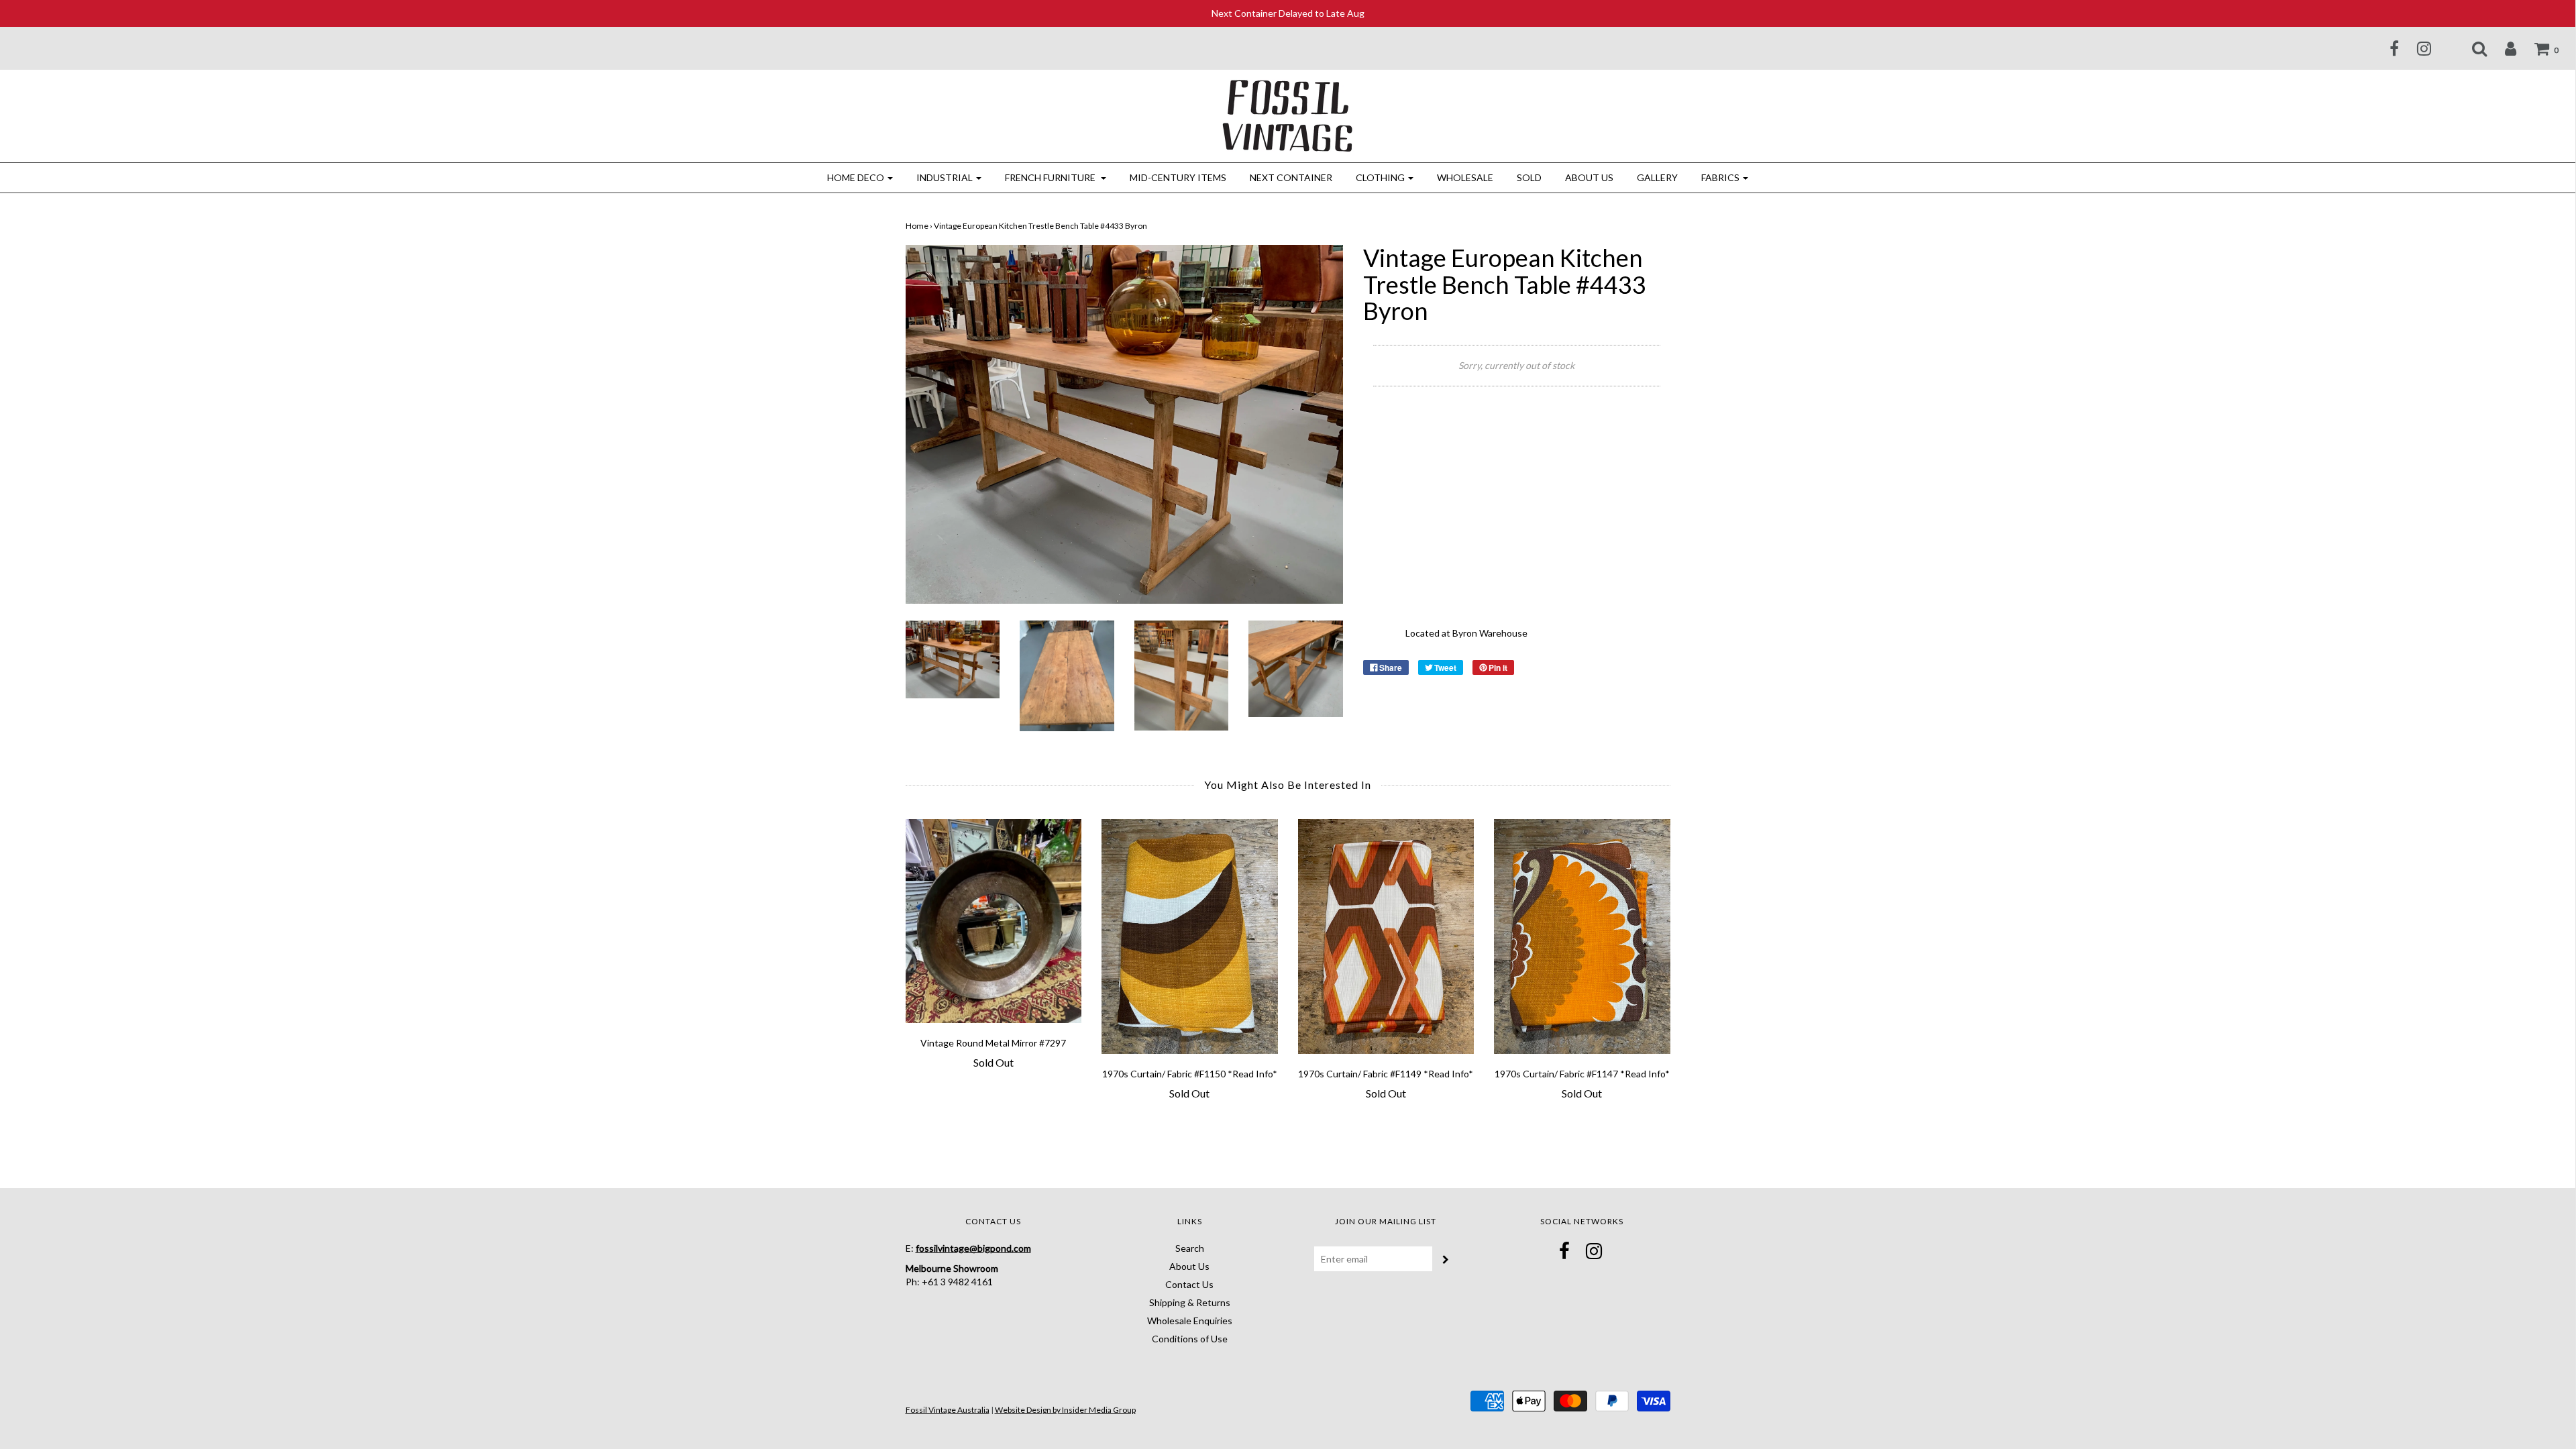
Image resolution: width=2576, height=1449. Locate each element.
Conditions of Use (1190, 1339)
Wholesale (1465, 177)
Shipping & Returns (1190, 1302)
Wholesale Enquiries (1190, 1321)
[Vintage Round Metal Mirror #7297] (994, 921)
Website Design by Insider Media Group (1065, 1410)
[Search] (2471, 48)
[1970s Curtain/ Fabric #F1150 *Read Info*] (1190, 936)
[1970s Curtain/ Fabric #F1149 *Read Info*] (1386, 936)
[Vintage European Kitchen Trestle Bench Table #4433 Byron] (953, 658)
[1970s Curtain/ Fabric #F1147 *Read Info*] (1582, 936)
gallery (1657, 177)
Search (1190, 1248)
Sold (1529, 177)
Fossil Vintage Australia (948, 1410)
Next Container (1291, 177)
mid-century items (1178, 177)
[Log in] (2502, 48)
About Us (1589, 177)
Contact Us (1189, 1284)
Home (917, 226)
